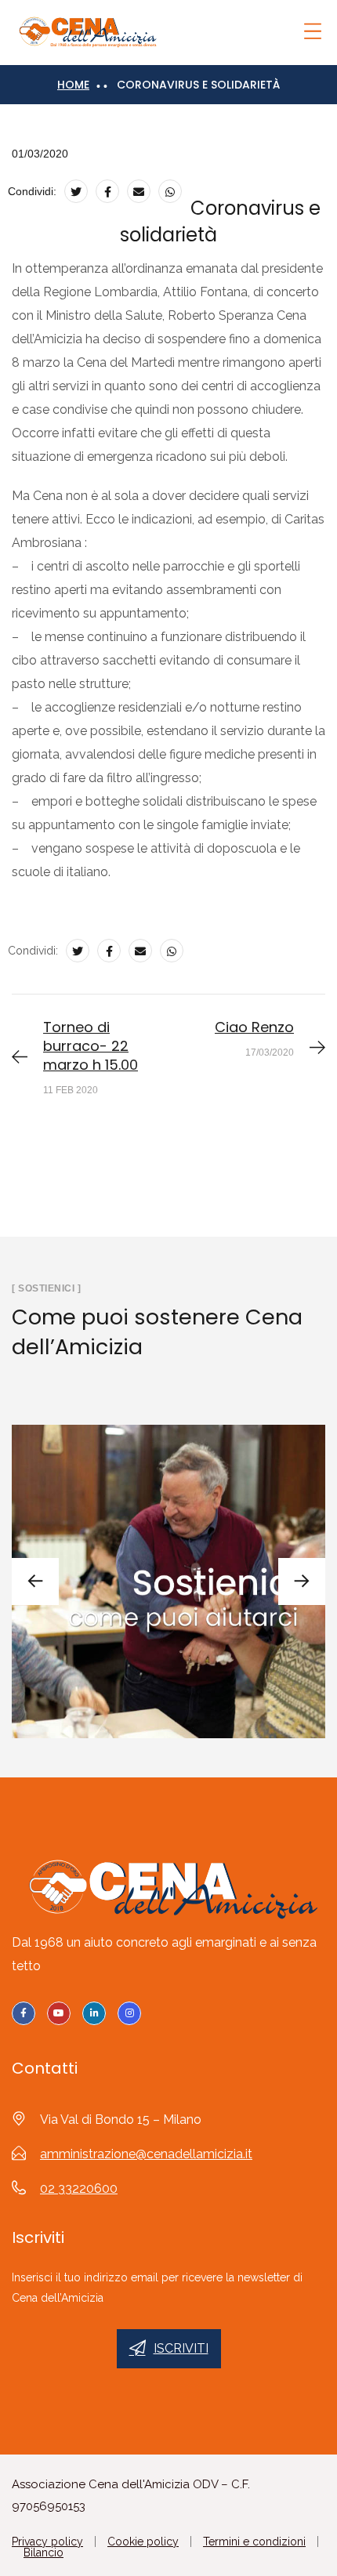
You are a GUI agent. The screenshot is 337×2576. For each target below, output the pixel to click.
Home (73, 85)
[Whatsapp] (170, 191)
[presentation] (35, 1581)
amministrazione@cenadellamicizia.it (146, 2154)
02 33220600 (79, 2188)
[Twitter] (76, 191)
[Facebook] (107, 191)
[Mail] (139, 191)
